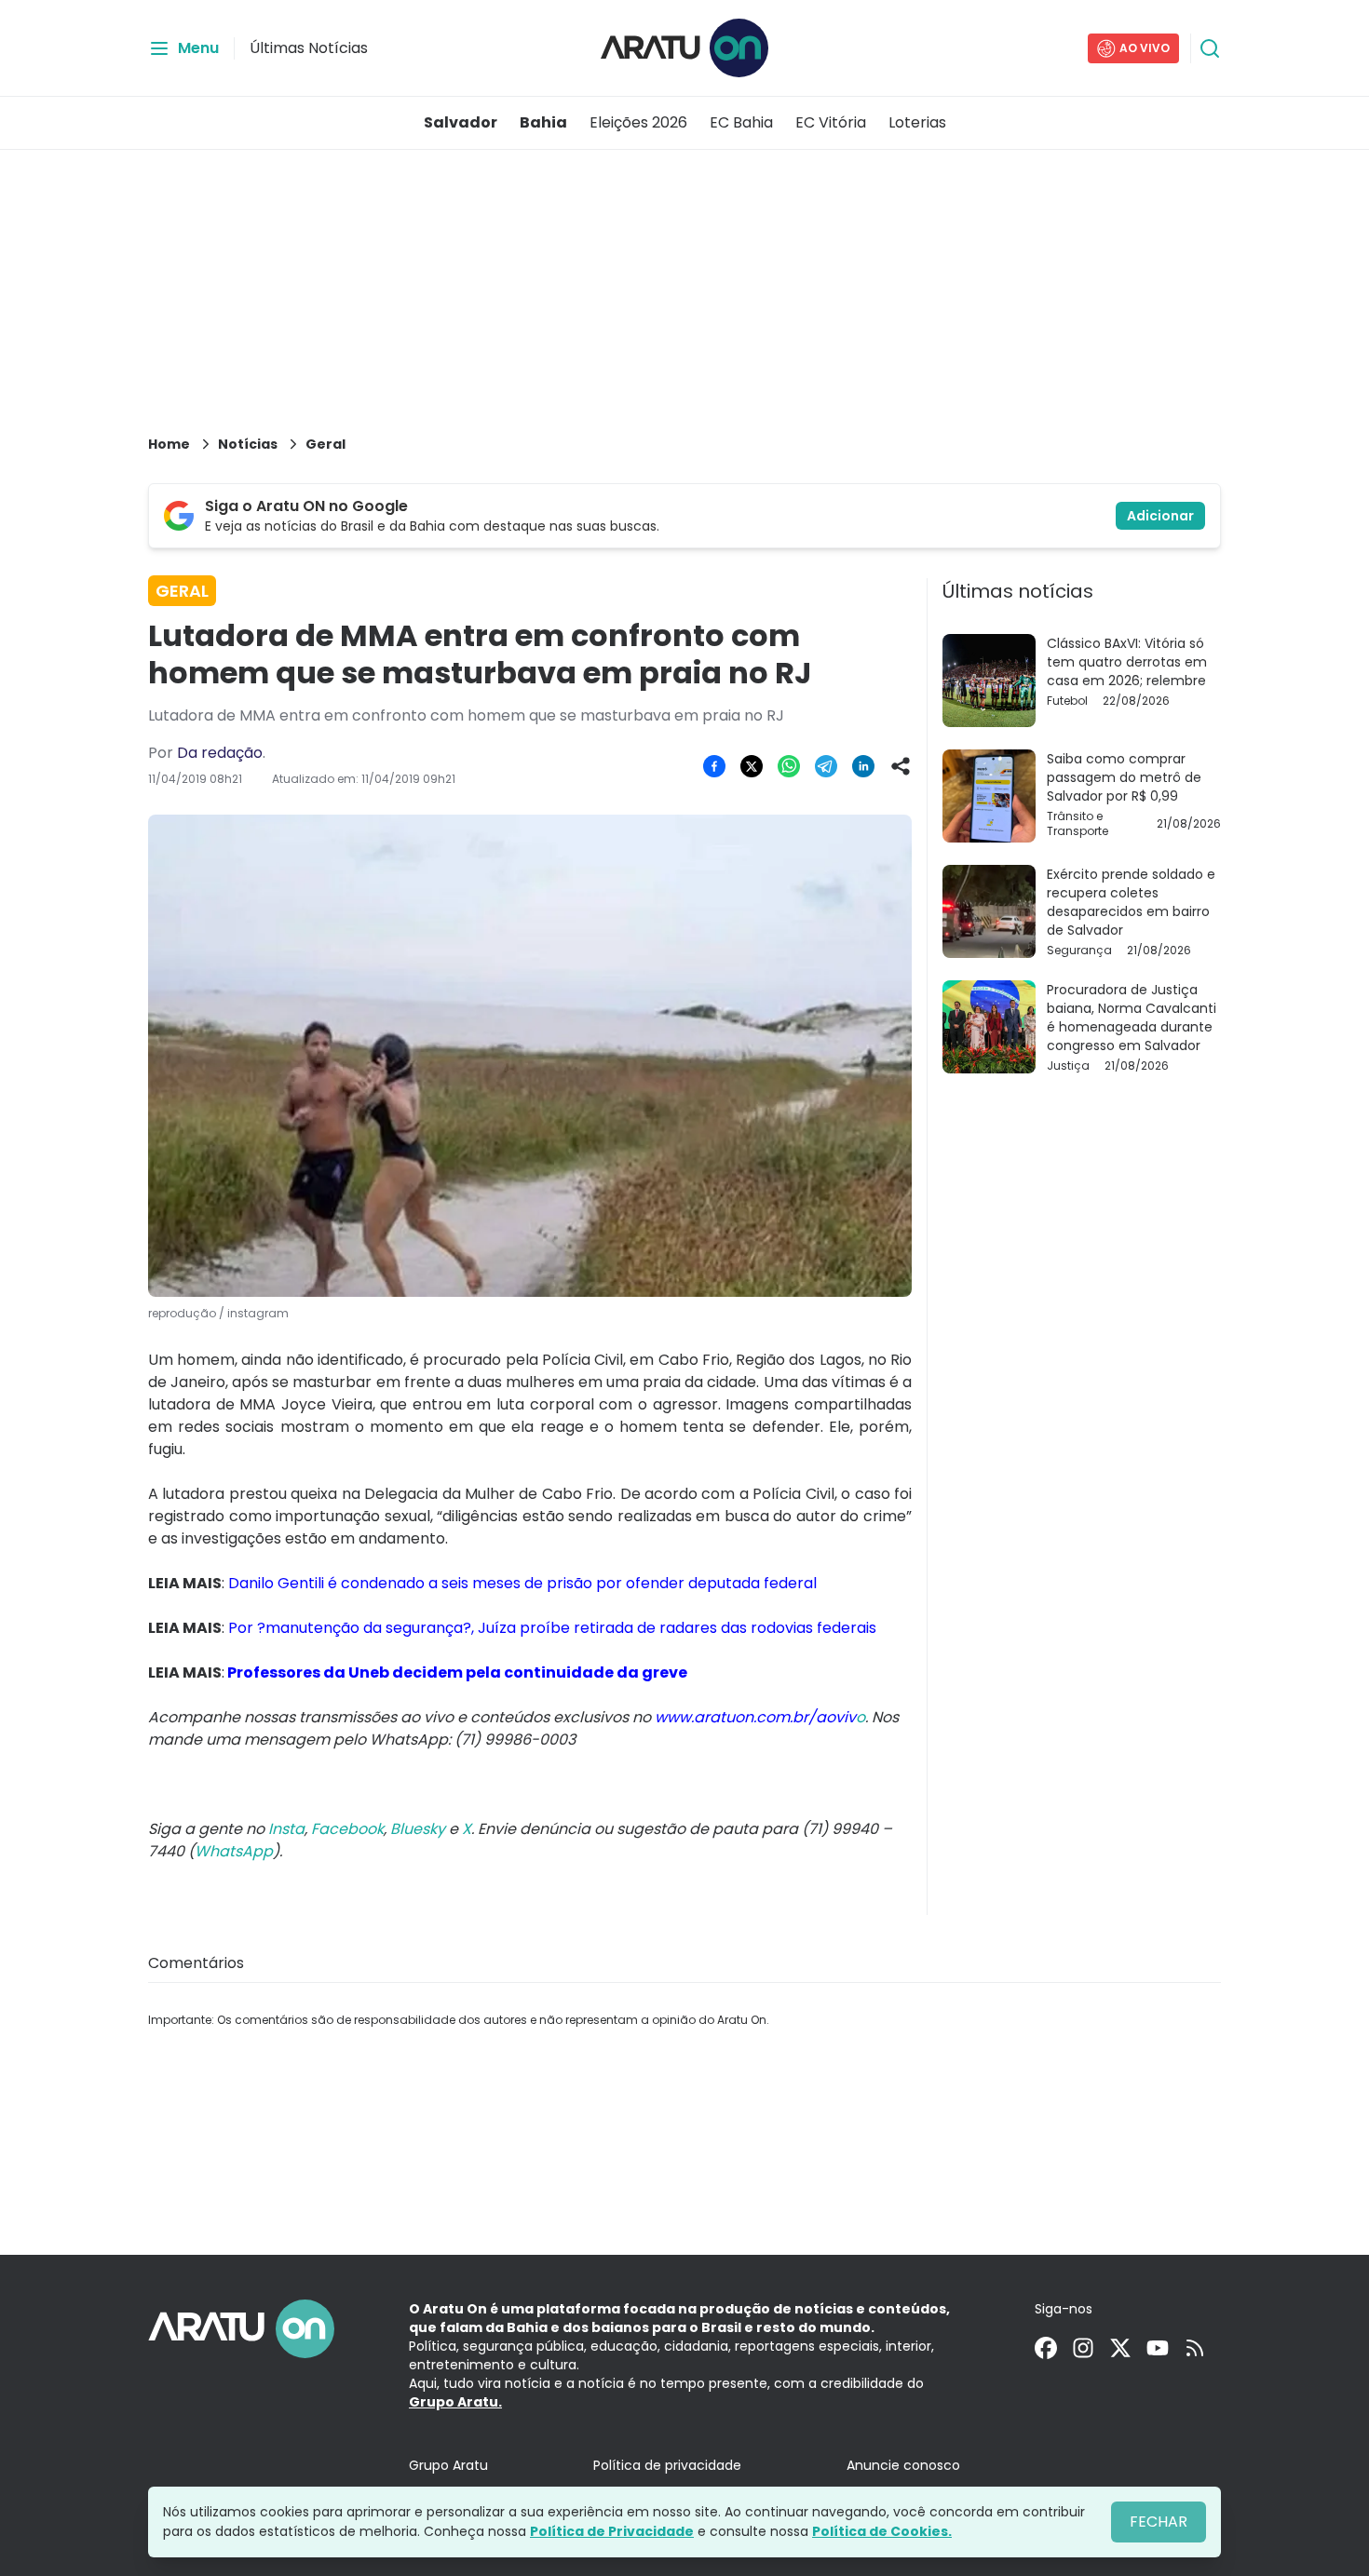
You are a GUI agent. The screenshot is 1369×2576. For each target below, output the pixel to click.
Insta (286, 1829)
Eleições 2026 (638, 122)
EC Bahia (741, 122)
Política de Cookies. (882, 2531)
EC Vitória (831, 122)
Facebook (347, 1829)
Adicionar (1160, 516)
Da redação (220, 753)
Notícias (248, 444)
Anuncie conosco (903, 2465)
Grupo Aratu (448, 2465)
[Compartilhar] (901, 766)
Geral (325, 444)
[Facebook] (1046, 2348)
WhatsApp (234, 1851)
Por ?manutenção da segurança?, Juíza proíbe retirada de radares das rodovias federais (552, 1628)
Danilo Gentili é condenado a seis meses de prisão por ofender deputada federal (522, 1583)
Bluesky (418, 1829)
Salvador (461, 122)
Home (169, 444)
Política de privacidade (667, 2465)
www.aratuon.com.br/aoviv (755, 1717)
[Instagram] (1083, 2348)
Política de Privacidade (612, 2531)
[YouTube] (1158, 2348)
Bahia (543, 122)
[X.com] (1120, 2348)
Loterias (917, 122)
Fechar (1159, 2522)
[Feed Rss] (1195, 2348)
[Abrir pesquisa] (1210, 48)
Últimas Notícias (309, 48)
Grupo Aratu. (455, 2402)
